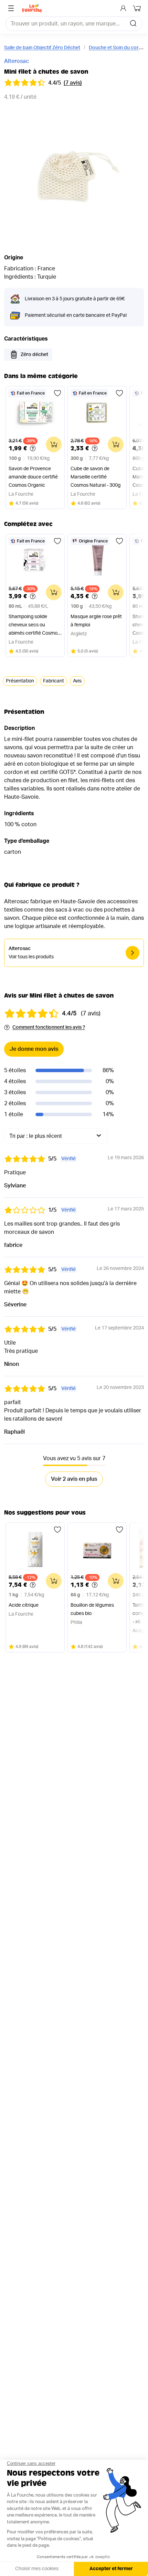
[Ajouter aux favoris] (57, 393)
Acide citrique (24, 1605)
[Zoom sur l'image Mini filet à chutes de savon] (74, 176)
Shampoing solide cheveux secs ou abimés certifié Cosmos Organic (34, 626)
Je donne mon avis (34, 1049)
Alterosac (17, 61)
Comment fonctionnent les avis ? (49, 1027)
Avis (77, 681)
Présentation (20, 681)
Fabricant (54, 681)
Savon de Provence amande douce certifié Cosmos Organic (33, 477)
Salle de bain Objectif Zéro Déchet (42, 48)
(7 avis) (73, 83)
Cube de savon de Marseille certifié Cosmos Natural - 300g (96, 477)
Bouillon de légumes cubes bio (92, 1609)
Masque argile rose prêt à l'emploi (96, 621)
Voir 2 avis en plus (74, 1479)
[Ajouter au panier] (54, 444)
